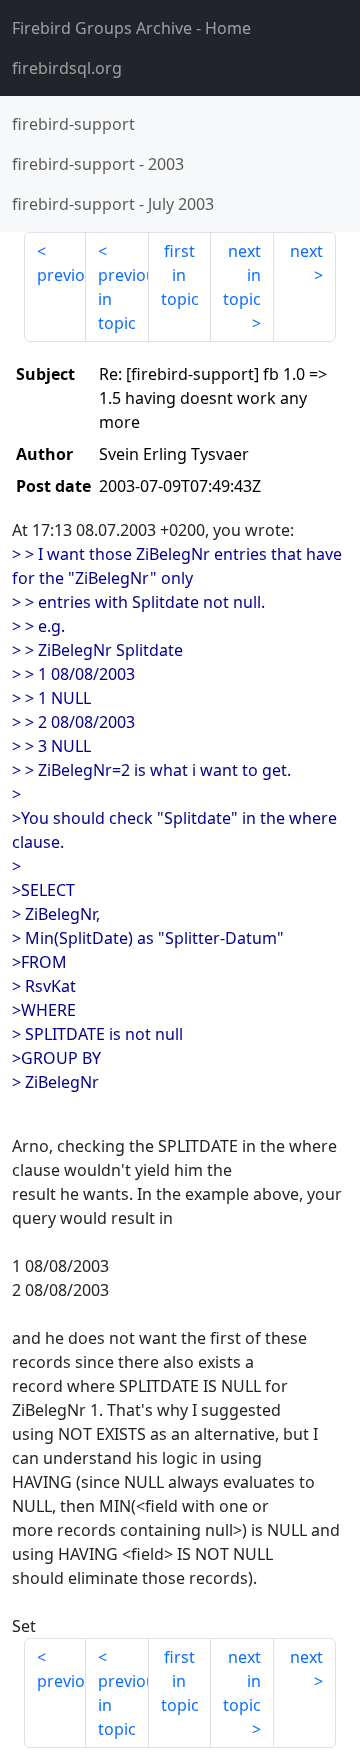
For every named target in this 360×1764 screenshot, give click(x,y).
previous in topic (123, 299)
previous (61, 275)
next (306, 251)
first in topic (180, 275)
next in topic (242, 275)
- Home (131, 28)
